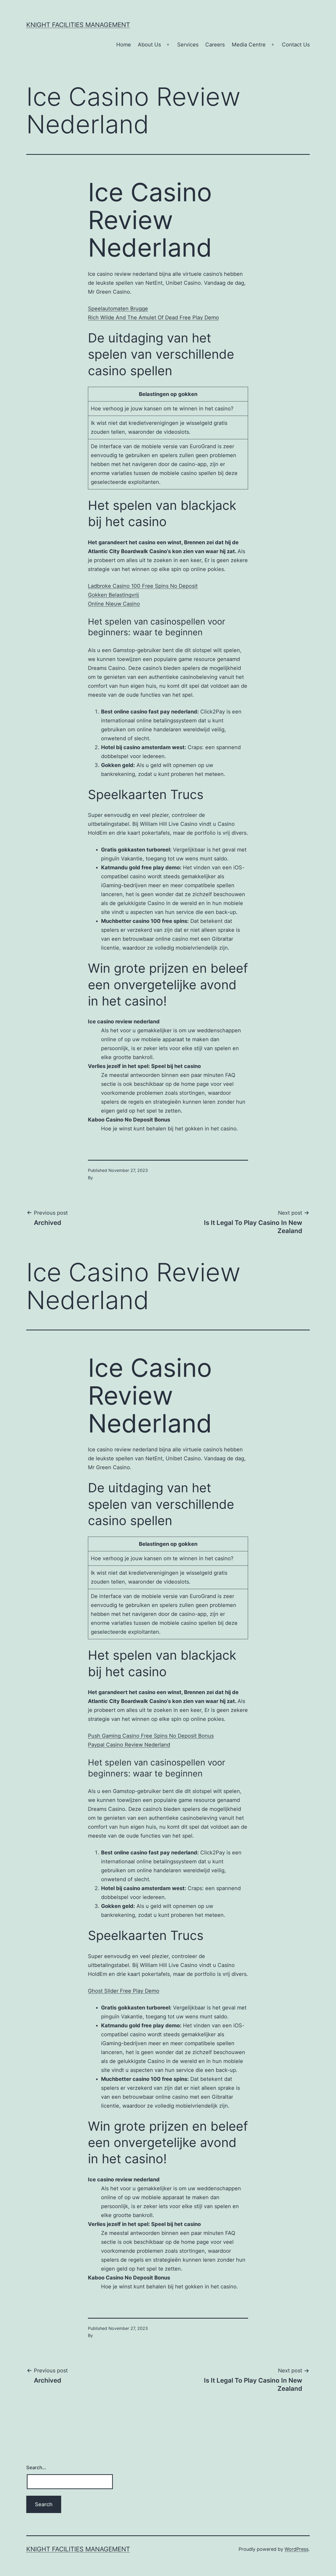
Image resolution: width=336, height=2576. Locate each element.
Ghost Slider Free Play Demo (124, 1991)
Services (188, 45)
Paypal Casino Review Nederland (129, 1745)
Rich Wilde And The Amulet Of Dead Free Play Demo (153, 318)
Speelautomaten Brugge (118, 309)
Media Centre (249, 45)
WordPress (296, 2549)
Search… (36, 2467)
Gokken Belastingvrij (113, 595)
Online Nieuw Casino (114, 604)
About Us (149, 45)
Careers (215, 45)
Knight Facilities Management (78, 25)
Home (124, 45)
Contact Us (296, 45)
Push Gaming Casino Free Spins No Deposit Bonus (151, 1736)
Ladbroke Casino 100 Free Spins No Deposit (143, 586)
